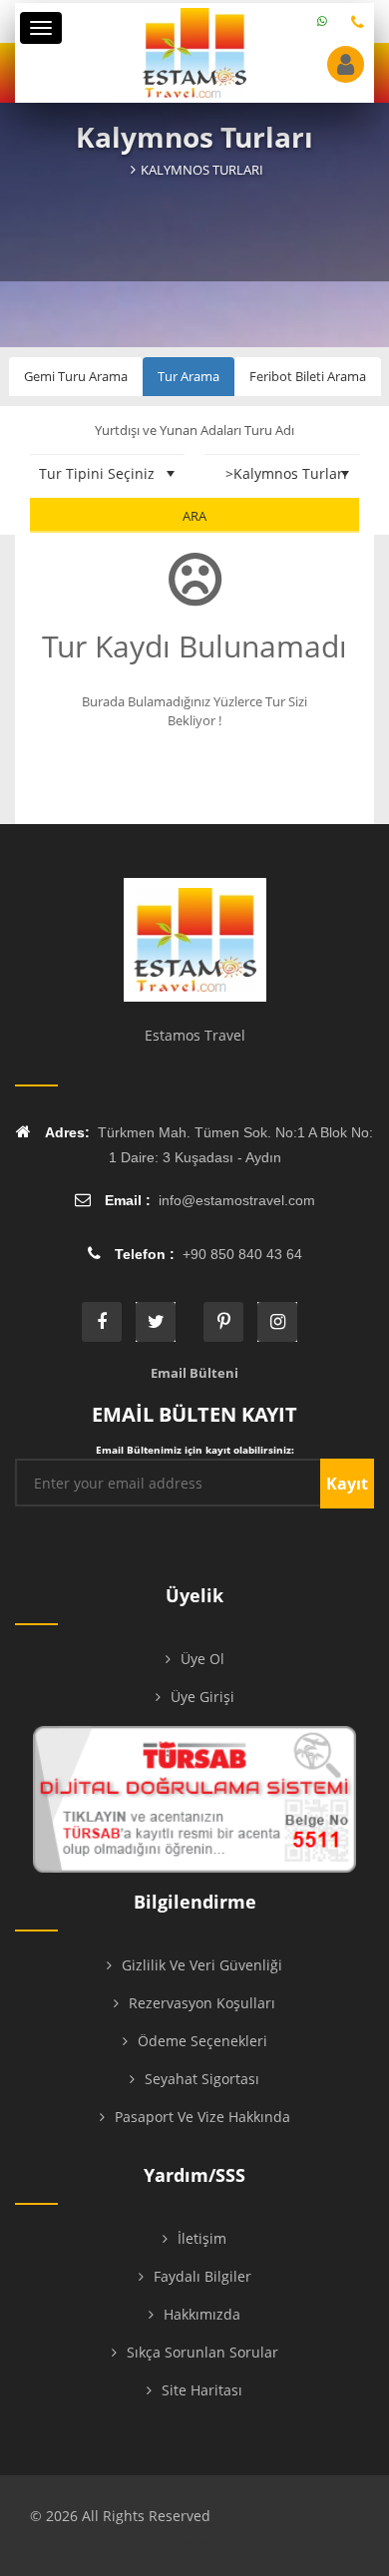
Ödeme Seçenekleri (202, 2041)
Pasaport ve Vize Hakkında (202, 2117)
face (102, 1322)
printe (223, 1322)
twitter (156, 1322)
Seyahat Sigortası (202, 2079)
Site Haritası (202, 2390)
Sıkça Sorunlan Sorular (202, 2352)
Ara (194, 516)
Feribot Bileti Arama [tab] (308, 376)
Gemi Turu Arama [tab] (76, 376)
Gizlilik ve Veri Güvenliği (202, 1965)
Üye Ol (202, 1659)
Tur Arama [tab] (189, 376)
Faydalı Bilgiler (202, 2276)
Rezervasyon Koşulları (202, 2003)
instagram (277, 1322)
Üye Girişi (202, 1697)
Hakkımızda (202, 2314)
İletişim (202, 2238)
